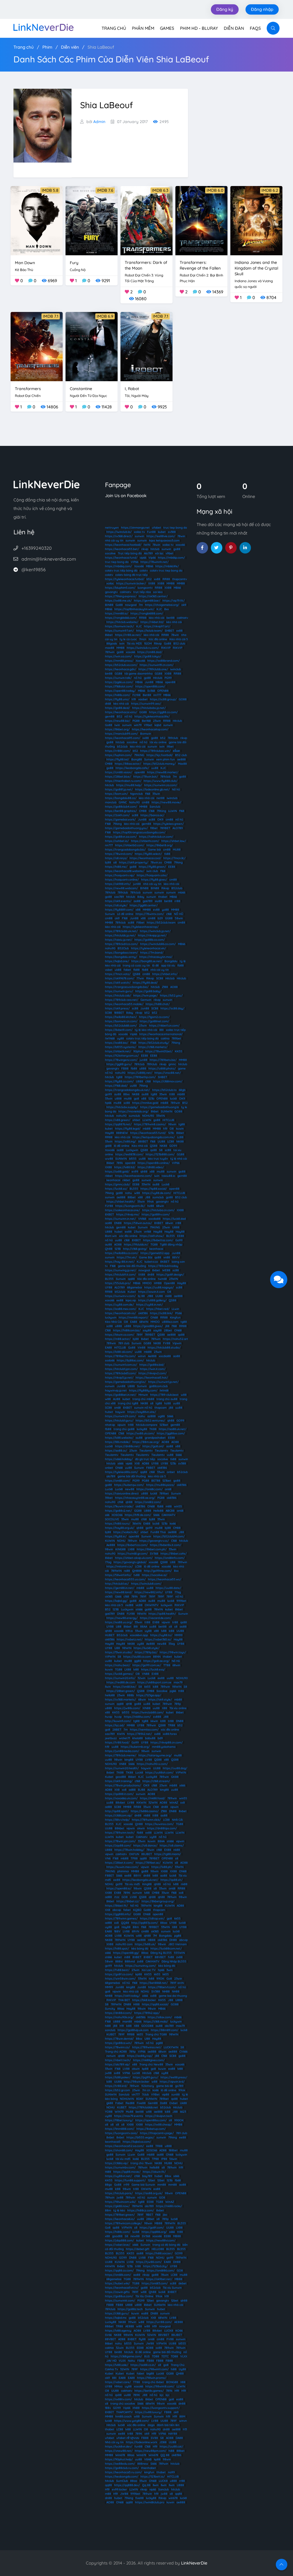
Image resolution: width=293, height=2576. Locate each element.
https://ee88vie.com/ (161, 536)
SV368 (154, 1554)
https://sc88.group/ (163, 699)
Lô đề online (125, 914)
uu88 (155, 768)
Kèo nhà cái (140, 1146)
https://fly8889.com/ (119, 910)
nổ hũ (138, 678)
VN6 (108, 1858)
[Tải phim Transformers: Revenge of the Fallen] (201, 220)
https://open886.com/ (150, 686)
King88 (147, 1884)
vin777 (136, 2094)
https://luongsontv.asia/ (121, 2133)
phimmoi (123, 1871)
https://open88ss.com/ (151, 2120)
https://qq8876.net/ (118, 1124)
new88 (130, 1489)
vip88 (166, 2094)
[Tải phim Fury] (92, 220)
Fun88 (151, 532)
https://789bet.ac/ (148, 1863)
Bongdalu (171, 961)
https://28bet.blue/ (118, 777)
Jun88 (149, 682)
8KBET (165, 1262)
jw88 (108, 2073)
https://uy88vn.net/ (118, 2176)
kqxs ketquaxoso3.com (164, 540)
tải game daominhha (138, 674)
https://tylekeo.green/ (169, 824)
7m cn (146, 2090)
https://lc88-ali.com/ (119, 1352)
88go (108, 2185)
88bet (132, 1197)
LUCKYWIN (171, 2047)
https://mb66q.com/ (118, 566)
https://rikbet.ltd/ (152, 622)
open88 (170, 682)
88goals (112, 643)
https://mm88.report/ (133, 1317)
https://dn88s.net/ (128, 1446)
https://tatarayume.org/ (155, 1755)
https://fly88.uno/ (117, 699)
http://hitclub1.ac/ (117, 1584)
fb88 (181, 965)
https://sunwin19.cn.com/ (157, 665)
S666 (170, 1416)
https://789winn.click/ (146, 1820)
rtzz (117, 1897)
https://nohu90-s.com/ (152, 1764)
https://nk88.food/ (153, 1798)
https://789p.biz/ (146, 1652)
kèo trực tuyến (158, 1159)
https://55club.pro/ (118, 1283)
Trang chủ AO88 (116, 2052)
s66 (107, 1515)
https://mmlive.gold (145, 1103)
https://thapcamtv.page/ (157, 2133)
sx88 (117, 2073)
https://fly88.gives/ (154, 880)
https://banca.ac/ (152, 815)
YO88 (109, 2112)
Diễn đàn (234, 28)
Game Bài (146, 1257)
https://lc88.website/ (119, 1438)
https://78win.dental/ (119, 2039)
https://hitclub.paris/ (119, 2193)
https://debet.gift (138, 2249)
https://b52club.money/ (160, 764)
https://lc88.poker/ (118, 2077)
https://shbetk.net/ (118, 1051)
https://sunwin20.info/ (120, 1678)
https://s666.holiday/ (119, 1459)
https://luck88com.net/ (166, 1949)
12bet (152, 2180)
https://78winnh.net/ (155, 562)
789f (139, 1335)
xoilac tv (139, 532)
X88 (165, 1708)
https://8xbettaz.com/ (158, 1240)
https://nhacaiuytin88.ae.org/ (135, 1498)
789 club (124, 1343)
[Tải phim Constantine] (92, 346)
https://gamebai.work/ (120, 820)
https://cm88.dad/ (150, 652)
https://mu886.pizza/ (160, 1485)
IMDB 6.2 (270, 190)
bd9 (160, 1738)
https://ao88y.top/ (140, 2056)
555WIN (179, 1953)
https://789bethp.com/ (140, 1077)
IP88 (164, 2159)
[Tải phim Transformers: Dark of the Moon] (146, 220)
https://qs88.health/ (162, 1614)
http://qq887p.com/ (145, 1923)
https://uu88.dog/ (175, 1768)
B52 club (179, 643)
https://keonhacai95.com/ (123, 738)
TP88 (134, 1858)
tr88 (131, 1425)
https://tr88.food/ (117, 1742)
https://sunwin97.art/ (119, 631)
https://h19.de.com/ (138, 1515)
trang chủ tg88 (128, 1403)
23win (157, 721)
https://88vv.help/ (117, 1820)
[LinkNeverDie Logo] (43, 27)
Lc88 (180, 1137)
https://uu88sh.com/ (159, 1773)
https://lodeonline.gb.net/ (152, 789)
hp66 (108, 1103)
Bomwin (146, 734)
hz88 (151, 1206)
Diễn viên (70, 47)
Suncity (110, 2009)
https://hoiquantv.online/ (122, 880)
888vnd (130, 1961)
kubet (162, 532)
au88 (118, 1094)
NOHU (121, 1541)
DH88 (173, 1940)
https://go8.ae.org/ (156, 1661)
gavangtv (111, 592)
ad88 (132, 1790)
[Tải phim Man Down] (37, 220)
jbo (165, 2215)
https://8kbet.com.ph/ (152, 1549)
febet (127, 1910)
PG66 (178, 1313)
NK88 (136, 1094)
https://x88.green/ (118, 1120)
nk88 (168, 1296)
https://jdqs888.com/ (119, 2240)
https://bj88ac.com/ (130, 1360)
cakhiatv (125, 592)
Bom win (111, 1236)
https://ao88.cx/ (116, 1451)
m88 (169, 1506)
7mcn (143, 639)
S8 (161, 1150)
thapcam (161, 1408)
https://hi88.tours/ (118, 1524)
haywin (120, 1412)
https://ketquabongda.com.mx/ (154, 1137)
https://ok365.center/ (153, 596)
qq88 (131, 1279)
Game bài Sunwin (143, 2185)
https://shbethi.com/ (145, 841)
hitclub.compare (147, 1425)
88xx (126, 1094)
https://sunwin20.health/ (122, 1768)
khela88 (137, 1738)
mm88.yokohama (164, 1747)
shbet (136, 1120)
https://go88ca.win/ (118, 2043)
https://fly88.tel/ (118, 759)
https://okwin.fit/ (154, 2172)
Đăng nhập (262, 9)
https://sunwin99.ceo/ (146, 704)
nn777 (157, 695)
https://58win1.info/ (118, 1575)
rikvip (145, 549)
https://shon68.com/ (119, 2150)
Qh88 (109, 1249)
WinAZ (174, 1803)
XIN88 (146, 1708)
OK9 (160, 820)
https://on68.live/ (125, 1687)
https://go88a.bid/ (152, 1365)
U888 (139, 1081)
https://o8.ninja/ (116, 858)
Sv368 (151, 691)
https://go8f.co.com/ (119, 1974)
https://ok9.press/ (117, 1008)
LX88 (131, 1549)
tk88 (167, 854)
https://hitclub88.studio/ (164, 1348)
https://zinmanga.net (135, 528)
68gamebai (134, 1287)
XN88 (123, 1764)
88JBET (147, 1854)
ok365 (109, 1597)
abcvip (117, 1910)
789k (120, 1163)
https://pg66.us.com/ (119, 682)
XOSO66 (117, 1515)
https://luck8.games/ (119, 1674)
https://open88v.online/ (154, 1163)
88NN (157, 1657)
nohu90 (110, 948)
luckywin (111, 1317)
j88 (167, 1326)
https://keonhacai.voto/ (121, 712)
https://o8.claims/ (172, 1845)
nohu (128, 1193)
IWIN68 (110, 1038)
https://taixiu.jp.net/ (119, 940)
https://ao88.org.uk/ (149, 2193)
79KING (139, 755)
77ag (108, 1562)
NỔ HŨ (179, 914)
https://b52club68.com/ (121, 1026)
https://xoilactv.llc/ (126, 1532)
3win (170, 1970)
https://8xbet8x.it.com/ (166, 1545)
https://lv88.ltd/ (125, 1167)
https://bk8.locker (144, 2000)
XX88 (152, 583)
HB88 (152, 1940)
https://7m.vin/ (127, 1257)
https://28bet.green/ (121, 1691)
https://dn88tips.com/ (162, 1828)
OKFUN (134, 1854)
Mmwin (143, 1395)
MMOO (147, 1283)
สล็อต (176, 751)
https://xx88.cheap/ (159, 2125)
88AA (144, 1627)
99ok (150, 1202)
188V (117, 1931)
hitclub (155, 549)
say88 (147, 1330)
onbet (109, 1468)
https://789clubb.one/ (153, 669)
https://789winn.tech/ (120, 1833)
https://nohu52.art (175, 1339)
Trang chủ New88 (151, 2064)
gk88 (108, 1146)
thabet (163, 897)
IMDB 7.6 (105, 190)
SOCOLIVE (112, 1519)
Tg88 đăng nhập (171, 1244)
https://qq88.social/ (155, 2004)
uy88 (120, 1038)
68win (160, 1206)
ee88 (128, 1232)
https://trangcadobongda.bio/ (125, 850)
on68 (117, 1408)
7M (155, 1936)
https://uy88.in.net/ (150, 1305)
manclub (111, 802)
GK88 (175, 1777)
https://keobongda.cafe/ (132, 768)
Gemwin (146, 1000)
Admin (99, 122)
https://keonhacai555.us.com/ (125, 1579)
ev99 (135, 1172)
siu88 (158, 901)
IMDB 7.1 (51, 316)
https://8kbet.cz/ (128, 1901)
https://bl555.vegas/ (140, 2137)
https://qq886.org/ (154, 2232)
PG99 (168, 678)
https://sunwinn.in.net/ (120, 1219)
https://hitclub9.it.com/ (120, 1275)
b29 (160, 918)
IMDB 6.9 (105, 316)
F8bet (140, 923)
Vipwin (177, 1343)
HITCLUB (168, 1120)
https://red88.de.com (121, 1682)
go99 (108, 1094)
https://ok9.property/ (134, 862)
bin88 (109, 674)
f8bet (154, 828)
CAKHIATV (169, 1515)
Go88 (119, 605)
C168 (152, 811)
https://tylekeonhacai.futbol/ (125, 579)
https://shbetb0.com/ (130, 845)
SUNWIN (167, 1111)
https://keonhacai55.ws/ (165, 1579)
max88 (110, 648)
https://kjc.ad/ (115, 1725)
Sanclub (155, 807)
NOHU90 (148, 1116)
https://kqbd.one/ (117, 961)
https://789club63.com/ (121, 1373)
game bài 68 (165, 2086)
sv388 (172, 532)
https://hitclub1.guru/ (119, 1421)
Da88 (164, 2103)
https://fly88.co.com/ (119, 1081)
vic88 (139, 1605)
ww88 (109, 1159)
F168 (108, 824)
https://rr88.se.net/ (128, 635)
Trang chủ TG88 (156, 2034)
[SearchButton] (273, 28)
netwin (111, 2056)
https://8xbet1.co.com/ (132, 1545)
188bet (173, 2150)
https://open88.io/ (119, 1888)
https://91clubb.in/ (136, 1244)
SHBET (169, 631)
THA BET (124, 2000)
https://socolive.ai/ (155, 1575)
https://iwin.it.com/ (153, 1369)
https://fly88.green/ (152, 867)
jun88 (137, 884)
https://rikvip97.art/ (157, 626)
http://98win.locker (137, 2082)
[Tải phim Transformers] (37, 346)
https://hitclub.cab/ (118, 996)
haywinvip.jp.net (116, 1390)
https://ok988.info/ (118, 884)
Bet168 (146, 721)
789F (143, 1597)
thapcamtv (180, 579)
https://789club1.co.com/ (121, 944)
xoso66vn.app (139, 1635)
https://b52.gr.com (117, 2090)
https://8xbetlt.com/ (119, 1030)
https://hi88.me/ (116, 867)
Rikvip (158, 643)
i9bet (170, 747)
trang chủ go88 (124, 1429)
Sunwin (149, 759)
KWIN (121, 1734)
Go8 (169, 1979)
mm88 (162, 2185)
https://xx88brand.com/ (164, 661)
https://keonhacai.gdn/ (121, 669)
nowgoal (131, 605)
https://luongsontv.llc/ (130, 1206)
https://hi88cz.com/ (141, 2210)
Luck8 (166, 1184)
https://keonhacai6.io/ (120, 2219)
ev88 (156, 910)
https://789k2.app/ (147, 2013)
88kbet (119, 1828)
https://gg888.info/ (118, 1914)
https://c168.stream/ (156, 1781)
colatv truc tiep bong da (166, 571)
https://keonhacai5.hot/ (152, 1378)
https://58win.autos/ (138, 1223)
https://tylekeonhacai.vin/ (149, 948)
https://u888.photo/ (162, 1068)
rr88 (177, 901)
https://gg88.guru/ (119, 1064)
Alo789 (148, 553)
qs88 (154, 1150)
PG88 (136, 721)
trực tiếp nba (142, 592)
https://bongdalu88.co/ (121, 798)
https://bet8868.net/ (154, 1983)
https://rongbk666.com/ (121, 618)
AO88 (174, 987)
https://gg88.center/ (144, 905)
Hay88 (109, 1133)
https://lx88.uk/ (145, 1944)
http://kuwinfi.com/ (118, 1721)
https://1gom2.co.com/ (154, 1017)
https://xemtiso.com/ (144, 1730)
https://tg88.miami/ (168, 1854)
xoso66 (180, 545)
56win (173, 2159)
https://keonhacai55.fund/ (148, 1133)
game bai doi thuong (173, 1996)
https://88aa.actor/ (128, 764)
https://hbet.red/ (158, 1309)
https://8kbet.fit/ (116, 1906)
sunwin (139, 536)
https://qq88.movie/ (127, 2172)
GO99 (173, 1146)
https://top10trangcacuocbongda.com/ (139, 832)
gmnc (172, 1064)
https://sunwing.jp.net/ (121, 1270)
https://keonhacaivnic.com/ (133, 1176)
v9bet (170, 553)
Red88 (130, 2103)
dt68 (108, 704)
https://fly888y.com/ (143, 1390)
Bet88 (147, 695)
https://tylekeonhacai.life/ (152, 716)
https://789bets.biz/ (163, 1060)
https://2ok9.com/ (117, 815)
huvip (109, 1717)
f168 (148, 794)
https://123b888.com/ (160, 1154)
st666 (139, 1609)
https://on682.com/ (148, 1502)
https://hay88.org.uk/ (120, 1528)
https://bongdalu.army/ (121, 957)
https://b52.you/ (171, 996)
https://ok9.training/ (119, 1781)
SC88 (160, 978)
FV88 (167, 1343)
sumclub (134, 1116)
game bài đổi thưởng (132, 1266)
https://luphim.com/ (118, 755)
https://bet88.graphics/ (121, 811)
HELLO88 (158, 2249)
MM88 (171, 583)
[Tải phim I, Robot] (146, 346)
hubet (118, 1232)
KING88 (120, 1549)
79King (161, 811)
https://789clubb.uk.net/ (121, 931)
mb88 (181, 1094)
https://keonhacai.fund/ (121, 558)
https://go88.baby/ (148, 991)
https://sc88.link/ (161, 1313)
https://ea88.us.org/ (119, 1622)
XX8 (137, 1463)
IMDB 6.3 (160, 190)
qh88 (144, 1172)
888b (130, 1695)
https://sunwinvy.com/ (141, 1966)
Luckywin (132, 1150)
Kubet (132, 1292)
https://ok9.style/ (160, 1700)
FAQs (255, 28)
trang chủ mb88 (143, 1399)
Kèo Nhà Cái (113, 1322)
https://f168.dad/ (116, 1086)
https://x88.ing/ (125, 1141)
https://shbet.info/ (165, 974)
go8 (136, 1099)
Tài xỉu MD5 (134, 643)
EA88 (134, 1322)
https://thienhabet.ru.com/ (123, 781)
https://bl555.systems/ (121, 1047)
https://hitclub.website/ (122, 622)
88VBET (160, 1957)
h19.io (129, 1631)
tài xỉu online (158, 742)
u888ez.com (170, 1322)
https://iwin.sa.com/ (118, 656)
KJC (159, 609)
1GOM (148, 643)
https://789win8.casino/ (150, 1124)
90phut (138, 1051)
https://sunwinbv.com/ (120, 2167)
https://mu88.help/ (129, 785)
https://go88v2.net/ (118, 1511)
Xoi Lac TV (149, 1970)
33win (156, 794)
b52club (122, 747)
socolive (110, 553)
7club (145, 2094)
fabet (127, 970)
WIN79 (119, 2112)
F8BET (151, 1468)
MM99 (179, 1635)
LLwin (175, 1309)
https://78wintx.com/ (150, 914)
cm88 (146, 802)
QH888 (137, 1571)
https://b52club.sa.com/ (121, 665)
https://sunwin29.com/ (120, 1416)
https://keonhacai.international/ (161, 1034)
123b (151, 1099)
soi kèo (158, 592)
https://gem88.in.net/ (120, 1588)
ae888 (181, 759)
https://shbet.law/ (174, 841)
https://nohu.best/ (118, 1665)
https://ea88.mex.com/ (121, 1309)
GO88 (183, 699)
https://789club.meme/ (121, 1755)
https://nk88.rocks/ (169, 2206)
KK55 (179, 1051)
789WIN (116, 1571)
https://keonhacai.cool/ (145, 858)
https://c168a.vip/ (117, 2163)
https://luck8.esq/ (153, 1669)
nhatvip (110, 1425)
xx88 (157, 579)
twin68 (162, 1279)
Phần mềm (143, 28)
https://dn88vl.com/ (118, 2013)
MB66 (150, 566)
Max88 (182, 764)
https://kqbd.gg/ (116, 1601)
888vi (119, 1961)
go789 (179, 2086)
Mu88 (130, 2112)
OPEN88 (163, 691)
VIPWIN (110, 1657)
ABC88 (170, 1511)
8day (141, 897)
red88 (129, 1605)
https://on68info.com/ (170, 1558)
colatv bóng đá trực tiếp (131, 575)
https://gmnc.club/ (118, 1184)
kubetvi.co (151, 1262)
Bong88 (137, 759)
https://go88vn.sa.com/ (121, 837)
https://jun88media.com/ (122, 1751)
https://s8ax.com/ (160, 2017)
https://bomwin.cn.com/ (121, 1021)
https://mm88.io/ (117, 613)
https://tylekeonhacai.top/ (141, 927)
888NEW (122, 1133)
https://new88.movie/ (166, 802)
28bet (168, 1330)
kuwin (180, 1129)
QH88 (139, 1824)
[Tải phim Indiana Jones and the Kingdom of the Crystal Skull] (256, 220)
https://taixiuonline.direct (122, 1493)
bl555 (133, 1159)
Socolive (162, 1691)
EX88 (156, 1622)
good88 (121, 1777)
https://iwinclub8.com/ (146, 1584)
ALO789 (178, 828)
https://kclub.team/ (149, 631)
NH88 (166, 1991)
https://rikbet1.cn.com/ (164, 1026)
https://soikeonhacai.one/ (122, 1210)
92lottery (148, 2086)
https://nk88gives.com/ (149, 2060)
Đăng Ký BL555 (161, 1953)
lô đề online (122, 1146)
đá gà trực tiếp (145, 1459)
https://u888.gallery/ (152, 1300)
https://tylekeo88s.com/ (121, 1472)
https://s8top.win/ (152, 1918)
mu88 (128, 1099)
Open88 (169, 1283)
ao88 (137, 901)
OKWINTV (152, 1605)
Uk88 (183, 2103)
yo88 (165, 910)
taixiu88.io (168, 1176)
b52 (149, 579)
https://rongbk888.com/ (147, 613)
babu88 (150, 1738)
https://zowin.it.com (152, 1292)
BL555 (134, 1189)
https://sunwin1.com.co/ (121, 1365)
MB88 (158, 2223)
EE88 (172, 867)
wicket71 (124, 1738)
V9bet (148, 725)
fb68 (178, 2180)
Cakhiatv (142, 1837)
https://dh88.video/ (151, 1167)
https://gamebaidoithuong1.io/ (125, 1382)
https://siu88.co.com (137, 1657)
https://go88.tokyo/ (148, 656)
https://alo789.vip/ (117, 2064)
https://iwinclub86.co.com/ (158, 944)
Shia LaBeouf (101, 47)
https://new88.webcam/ (121, 888)
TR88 (172, 1725)
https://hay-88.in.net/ (120, 1262)
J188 (150, 1296)
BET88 (156, 1481)
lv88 (164, 1631)
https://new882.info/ (149, 1592)
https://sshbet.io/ (117, 841)
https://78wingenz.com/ (121, 1060)
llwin (108, 1687)
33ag (172, 1644)
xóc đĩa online (128, 1236)
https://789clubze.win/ (155, 751)
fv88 (171, 1957)
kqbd (158, 725)
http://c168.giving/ (135, 1249)
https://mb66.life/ (167, 566)
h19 (134, 699)
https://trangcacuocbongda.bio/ (127, 987)
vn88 (167, 1257)
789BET (165, 828)
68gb (182, 1090)
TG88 (154, 1244)
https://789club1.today (163, 1266)
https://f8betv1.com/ (162, 1987)
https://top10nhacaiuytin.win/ (134, 609)
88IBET (143, 1141)
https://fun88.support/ (130, 2180)
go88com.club (158, 1386)
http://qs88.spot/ (117, 1811)
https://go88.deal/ (117, 708)
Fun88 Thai (158, 1532)
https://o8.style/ (116, 905)
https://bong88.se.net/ (147, 961)
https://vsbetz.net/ (130, 1639)
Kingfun (175, 1317)
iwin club (152, 871)
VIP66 (134, 562)
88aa (164, 1923)
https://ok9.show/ (152, 1236)
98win (172, 1124)
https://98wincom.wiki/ (120, 2202)
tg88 (119, 1077)
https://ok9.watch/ (118, 983)
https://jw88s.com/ (127, 1708)
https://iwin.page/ (145, 996)
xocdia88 (155, 1219)
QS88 (136, 974)
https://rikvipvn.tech (159, 2116)
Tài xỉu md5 (132, 1884)
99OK (160, 1979)
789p (178, 1704)
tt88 (172, 1094)
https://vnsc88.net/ (168, 1073)
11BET (150, 2215)
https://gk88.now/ (117, 2206)
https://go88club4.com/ (121, 807)
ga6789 (148, 901)
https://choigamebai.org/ (162, 605)
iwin (122, 643)
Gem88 (153, 2103)
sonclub (110, 2030)
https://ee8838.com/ (129, 1154)
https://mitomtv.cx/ (120, 1566)
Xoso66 (139, 566)
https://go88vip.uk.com (133, 2030)
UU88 (161, 1141)
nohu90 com (124, 1944)
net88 (161, 798)
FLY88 (136, 695)
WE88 (166, 1270)
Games (167, 28)
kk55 (147, 1687)
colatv (144, 571)
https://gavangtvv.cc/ (154, 1541)
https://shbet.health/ (121, 1202)
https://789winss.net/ (147, 2047)
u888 (143, 1068)
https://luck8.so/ (116, 1189)
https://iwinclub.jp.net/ (155, 931)
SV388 (156, 1991)
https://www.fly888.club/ (161, 781)
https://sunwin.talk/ (118, 678)
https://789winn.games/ (121, 1918)
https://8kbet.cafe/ (174, 1554)
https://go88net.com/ (154, 1021)
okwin (141, 1828)
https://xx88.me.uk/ (118, 601)
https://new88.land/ (119, 1592)
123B (118, 1249)
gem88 (110, 716)
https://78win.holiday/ (129, 1850)
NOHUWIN (127, 2099)
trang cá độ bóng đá (166, 2245)
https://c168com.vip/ (119, 1815)
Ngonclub (136, 794)
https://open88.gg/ (126, 1953)
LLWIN (173, 811)
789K (127, 1893)
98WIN (142, 1614)
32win (141, 1678)
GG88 (118, 674)
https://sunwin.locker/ (131, 583)
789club (173, 738)
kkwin (154, 1721)
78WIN (158, 1609)
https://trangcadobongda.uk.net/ (127, 1090)
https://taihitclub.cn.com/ (156, 837)
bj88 (108, 862)
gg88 (138, 1661)
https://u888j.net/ (140, 1073)
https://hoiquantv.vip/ (120, 875)
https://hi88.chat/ (158, 1004)
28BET (117, 1730)
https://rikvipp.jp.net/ (152, 935)
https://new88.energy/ (122, 1618)
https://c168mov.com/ (168, 1081)
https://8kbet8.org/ (160, 845)
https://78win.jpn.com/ (120, 1841)
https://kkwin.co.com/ (120, 1335)
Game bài (154, 850)
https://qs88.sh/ (172, 1880)
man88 (127, 2022)
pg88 (178, 1936)
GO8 (125, 1897)
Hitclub (158, 678)
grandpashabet (155, 1438)
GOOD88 (147, 2026)
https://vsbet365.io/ (158, 1639)
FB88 (125, 1068)
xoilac (110, 583)
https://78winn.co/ (117, 2047)
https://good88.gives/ (148, 1326)
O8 (172, 1129)
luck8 (173, 1099)
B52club (177, 888)
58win (179, 918)
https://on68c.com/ (150, 1489)
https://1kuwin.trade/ (119, 1506)
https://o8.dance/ (145, 1845)
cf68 (120, 1502)
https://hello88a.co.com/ (122, 1253)
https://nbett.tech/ (118, 2060)
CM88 (109, 764)
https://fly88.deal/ (145, 983)
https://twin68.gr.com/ (133, 1554)
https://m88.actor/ (118, 1339)
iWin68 (164, 1390)
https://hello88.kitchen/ (121, 1017)
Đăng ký (225, 9)
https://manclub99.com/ (121, 734)
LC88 (171, 1141)
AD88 (145, 1463)
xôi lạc (159, 553)
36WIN (137, 1524)
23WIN (174, 1279)
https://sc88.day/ (172, 1008)
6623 (183, 2112)
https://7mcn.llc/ (174, 858)
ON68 (154, 1317)
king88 (129, 1760)
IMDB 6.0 (215, 190)
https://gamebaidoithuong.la (160, 1107)
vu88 (170, 1455)
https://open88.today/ (120, 691)
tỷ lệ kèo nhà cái (146, 1030)
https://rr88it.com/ (118, 751)
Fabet (119, 2103)
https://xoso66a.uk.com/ (121, 1798)
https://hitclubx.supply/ (122, 1107)
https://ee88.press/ (174, 2077)
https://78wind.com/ (119, 854)
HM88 (158, 1283)
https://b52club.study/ (154, 1043)
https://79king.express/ (121, 596)
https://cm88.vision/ (119, 772)
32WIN (153, 1803)
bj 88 (141, 1296)
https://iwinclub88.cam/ (148, 1712)
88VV (176, 1257)
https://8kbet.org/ (117, 729)
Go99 (179, 1240)
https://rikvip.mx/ (128, 1214)
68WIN (144, 1322)
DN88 (118, 1223)
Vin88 (141, 1348)
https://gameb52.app (155, 1253)
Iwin (117, 725)
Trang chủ (114, 28)
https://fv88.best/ (117, 1970)
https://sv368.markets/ (120, 1700)
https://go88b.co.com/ (150, 940)
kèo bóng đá (140, 1949)
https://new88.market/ (163, 772)
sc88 (135, 815)
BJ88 (141, 1790)
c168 (169, 914)
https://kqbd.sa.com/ (137, 2142)
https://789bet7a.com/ (120, 1356)
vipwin (121, 1425)
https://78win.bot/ (146, 777)
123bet (164, 1425)
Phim (47, 47)
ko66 (173, 1524)
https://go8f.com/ (152, 2228)
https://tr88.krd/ (116, 2086)
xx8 (124, 1790)
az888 (152, 1416)
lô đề (156, 965)
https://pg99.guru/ (145, 2077)
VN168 (142, 1219)
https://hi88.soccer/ (159, 2253)
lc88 (172, 1631)
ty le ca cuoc (128, 639)
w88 (137, 1193)
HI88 (136, 2004)
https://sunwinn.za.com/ (161, 785)
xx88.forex (170, 1734)
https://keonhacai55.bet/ (122, 549)
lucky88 (142, 1429)
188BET (119, 1013)
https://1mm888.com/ (120, 2129)
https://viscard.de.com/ (156, 1618)
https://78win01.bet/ (159, 1051)
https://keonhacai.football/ (123, 545)
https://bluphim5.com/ (120, 588)
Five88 (141, 2103)
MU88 (177, 850)
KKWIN (141, 1803)
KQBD (137, 1910)
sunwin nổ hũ (143, 1408)
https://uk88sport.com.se (154, 1682)
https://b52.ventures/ (150, 1421)
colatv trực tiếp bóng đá (121, 571)
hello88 (110, 1695)
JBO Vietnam (177, 1944)
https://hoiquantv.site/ (152, 875)
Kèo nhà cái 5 (179, 639)
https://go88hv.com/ (156, 1214)
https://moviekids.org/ (133, 1111)
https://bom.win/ (116, 794)
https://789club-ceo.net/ (122, 1000)
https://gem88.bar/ (147, 601)
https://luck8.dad (174, 1219)
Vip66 (152, 558)
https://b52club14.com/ (169, 1536)
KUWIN (110, 1541)
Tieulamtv (146, 1451)
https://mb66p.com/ (171, 558)
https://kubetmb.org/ (135, 1747)
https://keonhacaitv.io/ (120, 1313)
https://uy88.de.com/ (157, 1193)
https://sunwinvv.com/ (120, 1296)
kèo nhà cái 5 (157, 1476)
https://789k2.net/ (139, 1734)
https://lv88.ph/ (162, 1867)
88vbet (120, 1803)
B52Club (123, 948)
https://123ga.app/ (149, 1695)
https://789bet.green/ (120, 2215)
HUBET (110, 1635)
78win (181, 536)
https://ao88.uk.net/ (173, 1429)
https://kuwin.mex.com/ (122, 1867)
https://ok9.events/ (118, 901)
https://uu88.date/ (168, 1588)
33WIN (161, 1116)
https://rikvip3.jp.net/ (119, 1378)
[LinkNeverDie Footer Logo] (47, 484)
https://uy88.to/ (161, 1635)
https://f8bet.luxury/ (119, 2120)
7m (141, 605)
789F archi (177, 1983)
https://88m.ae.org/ (146, 1442)
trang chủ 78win (141, 2163)
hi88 (108, 2026)
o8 (115, 862)
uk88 (118, 970)
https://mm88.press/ (119, 661)
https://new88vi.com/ (161, 2240)
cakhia (165, 1038)
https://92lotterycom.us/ (122, 1056)
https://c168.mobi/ (156, 2022)
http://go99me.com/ (158, 1571)
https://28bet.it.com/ (119, 1863)
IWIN (147, 545)
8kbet (109, 635)
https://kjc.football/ (160, 755)
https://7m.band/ (152, 953)
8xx (167, 609)
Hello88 (158, 1511)
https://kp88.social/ (154, 1189)
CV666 (183, 2052)
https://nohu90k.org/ (119, 2017)
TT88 (167, 1665)
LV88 (149, 1760)
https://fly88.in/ (116, 1536)
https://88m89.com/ (165, 2030)
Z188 (165, 987)
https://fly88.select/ (148, 854)
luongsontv (145, 588)
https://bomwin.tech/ (119, 626)
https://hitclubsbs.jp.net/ (149, 708)
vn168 (148, 1232)
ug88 (161, 1416)
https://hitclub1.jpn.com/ (121, 1369)
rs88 (127, 1571)
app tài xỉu (168, 965)
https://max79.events (129, 2116)
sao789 (119, 897)
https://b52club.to (164, 1090)
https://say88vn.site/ (142, 1412)
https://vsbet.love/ (118, 2245)
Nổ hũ (176, 789)
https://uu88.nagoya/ (159, 1287)
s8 (152, 1403)
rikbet (109, 1176)
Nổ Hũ (176, 1661)
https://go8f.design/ (170, 1275)
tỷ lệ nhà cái (179, 1159)
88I (162, 1030)
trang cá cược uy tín (136, 965)
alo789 (111, 1476)
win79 (138, 725)
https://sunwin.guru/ (119, 991)
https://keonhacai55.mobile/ (124, 1004)
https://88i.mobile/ (118, 1442)
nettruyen (112, 528)
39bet (109, 1498)
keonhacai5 (113, 2142)
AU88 (117, 1399)
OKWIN (146, 2189)
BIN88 (109, 605)
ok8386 (143, 1313)
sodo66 (110, 1360)
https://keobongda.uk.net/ (140, 1880)
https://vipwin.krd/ (172, 2082)
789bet (176, 1038)
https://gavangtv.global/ (130, 1562)
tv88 (137, 1575)
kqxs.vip (131, 1300)
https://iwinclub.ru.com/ (143, 648)
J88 (148, 1197)
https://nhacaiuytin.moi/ (156, 957)
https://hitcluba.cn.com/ (158, 1210)
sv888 (157, 1717)
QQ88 (125, 1923)
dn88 (151, 1275)
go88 (177, 549)
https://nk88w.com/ (137, 1717)
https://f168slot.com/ (119, 686)
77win (140, 978)
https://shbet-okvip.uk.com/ (134, 1558)
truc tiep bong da (175, 528)
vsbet (109, 970)
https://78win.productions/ (123, 1785)
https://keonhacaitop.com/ (150, 729)
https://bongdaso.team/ (121, 953)
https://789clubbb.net (143, 2107)
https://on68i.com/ (118, 1481)
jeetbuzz (111, 1738)
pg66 (173, 1691)
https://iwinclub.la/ (119, 532)
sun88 (176, 2094)
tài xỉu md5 (123, 2159)
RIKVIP (166, 648)
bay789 (147, 2176)
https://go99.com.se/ (147, 1665)
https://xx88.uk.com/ (140, 1433)
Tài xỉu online (178, 1708)
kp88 (139, 1974)
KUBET (111, 2034)
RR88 (166, 579)
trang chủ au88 (167, 1399)
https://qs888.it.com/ (119, 1794)
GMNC (123, 802)
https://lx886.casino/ (145, 1811)
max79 (178, 1682)
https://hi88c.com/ (118, 2232)
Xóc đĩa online (158, 639)
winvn (142, 1356)
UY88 (109, 1287)
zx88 (179, 1957)
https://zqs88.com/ (118, 1845)
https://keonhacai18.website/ (125, 871)
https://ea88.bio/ (117, 1043)
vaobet (143, 699)
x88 (138, 910)
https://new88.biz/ (118, 721)
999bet (181, 1601)
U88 (173, 1562)
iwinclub (176, 669)
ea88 (172, 2069)
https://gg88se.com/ (171, 1433)
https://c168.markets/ (153, 1047)
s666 (120, 1463)
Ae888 (152, 1356)
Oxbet (174, 2103)
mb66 (182, 892)
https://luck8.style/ (146, 1648)
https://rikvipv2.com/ (153, 1373)
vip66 (143, 558)
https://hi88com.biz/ (127, 1330)
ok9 (184, 605)
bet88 (171, 618)
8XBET (109, 1214)
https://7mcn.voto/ (118, 974)
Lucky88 (152, 1777)
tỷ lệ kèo (119, 2210)
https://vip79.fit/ (174, 601)
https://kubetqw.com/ (129, 1485)
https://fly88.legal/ (128, 1129)
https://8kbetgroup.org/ (158, 1901)
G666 (118, 1597)
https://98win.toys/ (173, 1652)
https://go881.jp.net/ (119, 789)
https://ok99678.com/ (120, 978)
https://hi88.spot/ (117, 1949)
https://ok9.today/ (127, 1996)
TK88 (153, 1429)
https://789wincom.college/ (123, 2223)
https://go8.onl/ (153, 1446)
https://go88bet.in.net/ (121, 1395)
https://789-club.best (164, 1395)
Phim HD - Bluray (199, 28)
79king (117, 824)
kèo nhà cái (157, 618)
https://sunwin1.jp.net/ (163, 1382)
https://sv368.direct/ (119, 536)
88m (136, 1927)
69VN (135, 1931)
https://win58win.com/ (120, 1979)
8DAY (140, 2099)
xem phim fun (166, 759)
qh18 (129, 1704)
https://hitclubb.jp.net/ (120, 935)
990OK (179, 2120)
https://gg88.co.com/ (163, 712)
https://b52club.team (161, 923)
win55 (178, 1506)
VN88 (146, 1674)
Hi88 (108, 2172)
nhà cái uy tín (114, 540)
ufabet (157, 528)
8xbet (156, 1270)
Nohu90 (134, 802)
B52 (119, 716)
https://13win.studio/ (119, 1652)
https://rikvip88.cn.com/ (167, 1742)
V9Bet (155, 2094)
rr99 (126, 2185)
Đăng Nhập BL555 (174, 1961)
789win (110, 652)
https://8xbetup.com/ (151, 2129)
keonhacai (113, 1180)
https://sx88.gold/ (117, 1172)
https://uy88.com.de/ (119, 1305)
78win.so (156, 862)
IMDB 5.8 (50, 190)
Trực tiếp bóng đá (130, 553)
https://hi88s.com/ (118, 695)
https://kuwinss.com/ (159, 1824)
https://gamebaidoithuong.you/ (126, 828)
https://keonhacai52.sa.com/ (124, 2146)
